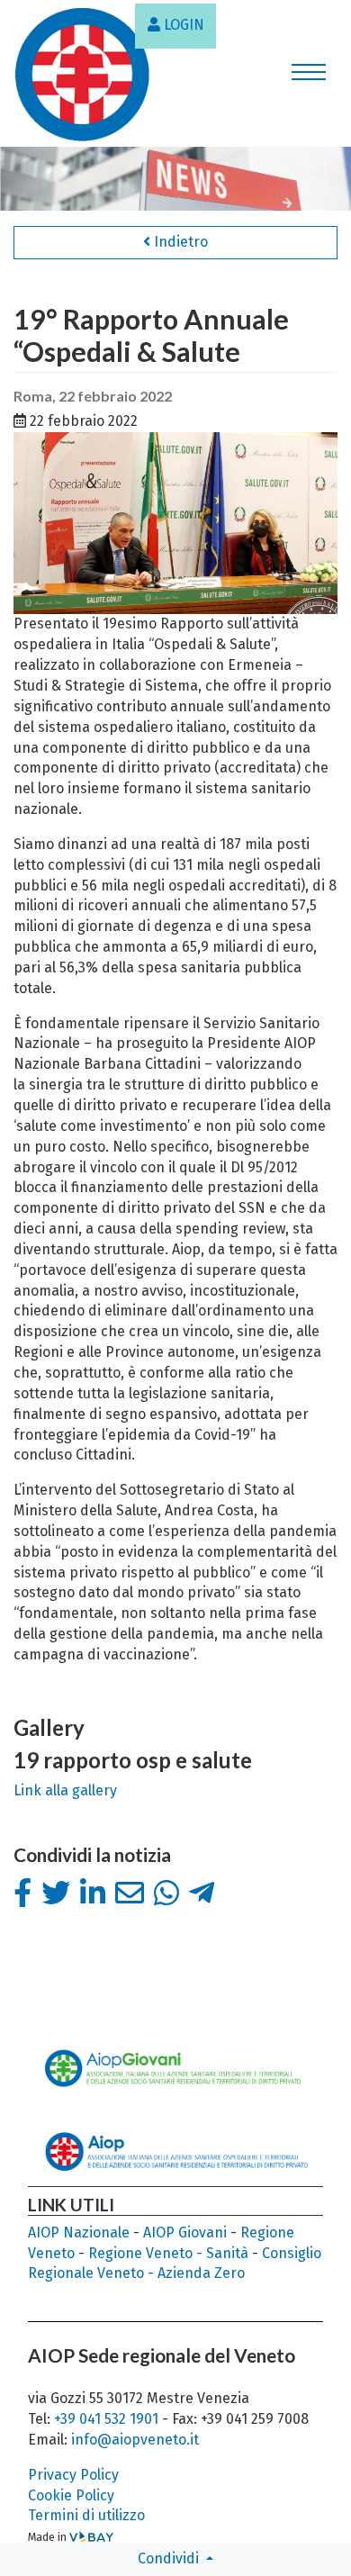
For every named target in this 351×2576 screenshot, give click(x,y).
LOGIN (182, 25)
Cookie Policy (71, 2495)
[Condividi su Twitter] (56, 1894)
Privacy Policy (73, 2475)
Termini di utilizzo (86, 2515)
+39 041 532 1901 (108, 2419)
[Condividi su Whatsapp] (166, 1894)
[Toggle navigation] (309, 75)
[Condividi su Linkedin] (93, 1894)
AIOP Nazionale (79, 2233)
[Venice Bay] (91, 2537)
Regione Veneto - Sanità (168, 2253)
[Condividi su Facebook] (22, 1894)
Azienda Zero (201, 2273)
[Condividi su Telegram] (202, 1894)
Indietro (179, 242)
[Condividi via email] (130, 1894)
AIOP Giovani (185, 2233)
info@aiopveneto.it (135, 2440)
